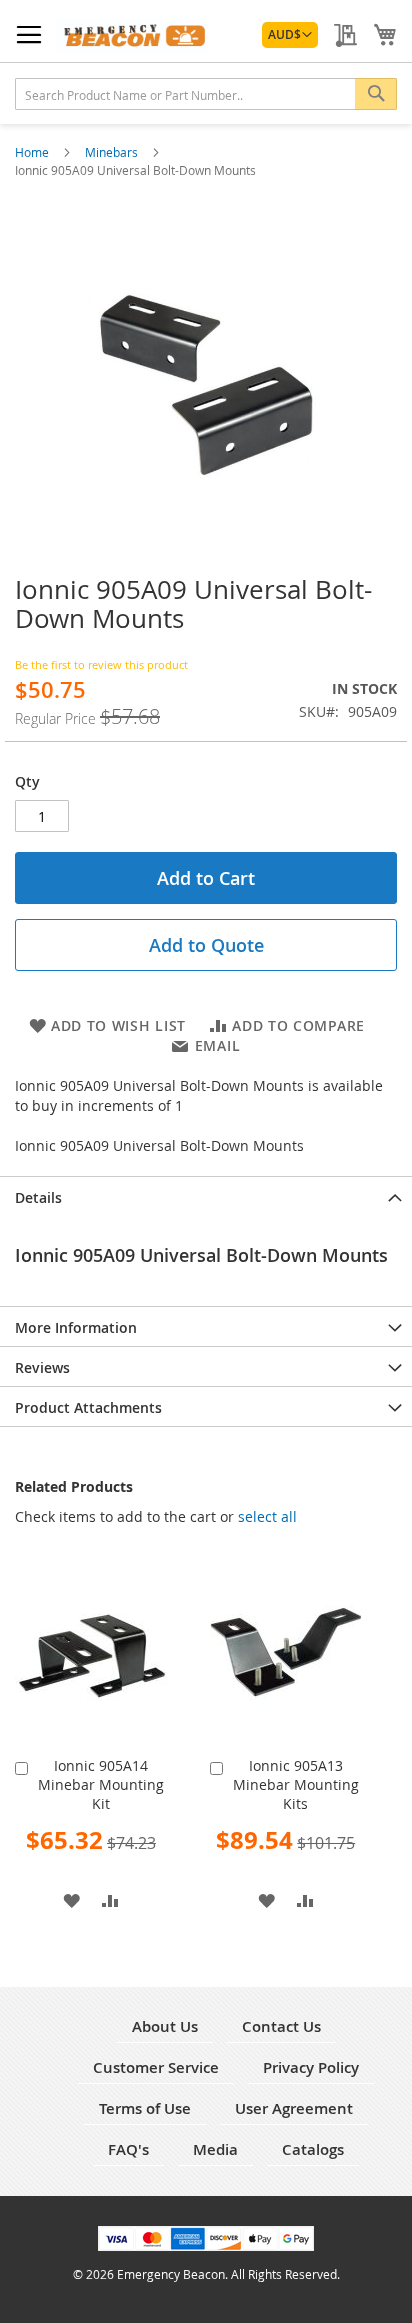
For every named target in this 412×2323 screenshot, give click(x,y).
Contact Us (281, 2026)
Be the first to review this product (101, 664)
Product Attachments (88, 1407)
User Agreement (294, 2108)
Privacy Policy (311, 2067)
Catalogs (313, 2149)
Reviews (42, 1367)
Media (215, 2149)
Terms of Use (145, 2108)
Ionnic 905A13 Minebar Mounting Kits (296, 1784)
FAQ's (128, 2149)
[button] (290, 35)
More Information (76, 1327)
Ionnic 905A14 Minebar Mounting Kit (101, 1784)
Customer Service (156, 2067)
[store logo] (131, 35)
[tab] (206, 1196)
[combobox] (206, 94)
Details (38, 1197)
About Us (165, 2026)
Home (33, 152)
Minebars (113, 152)
